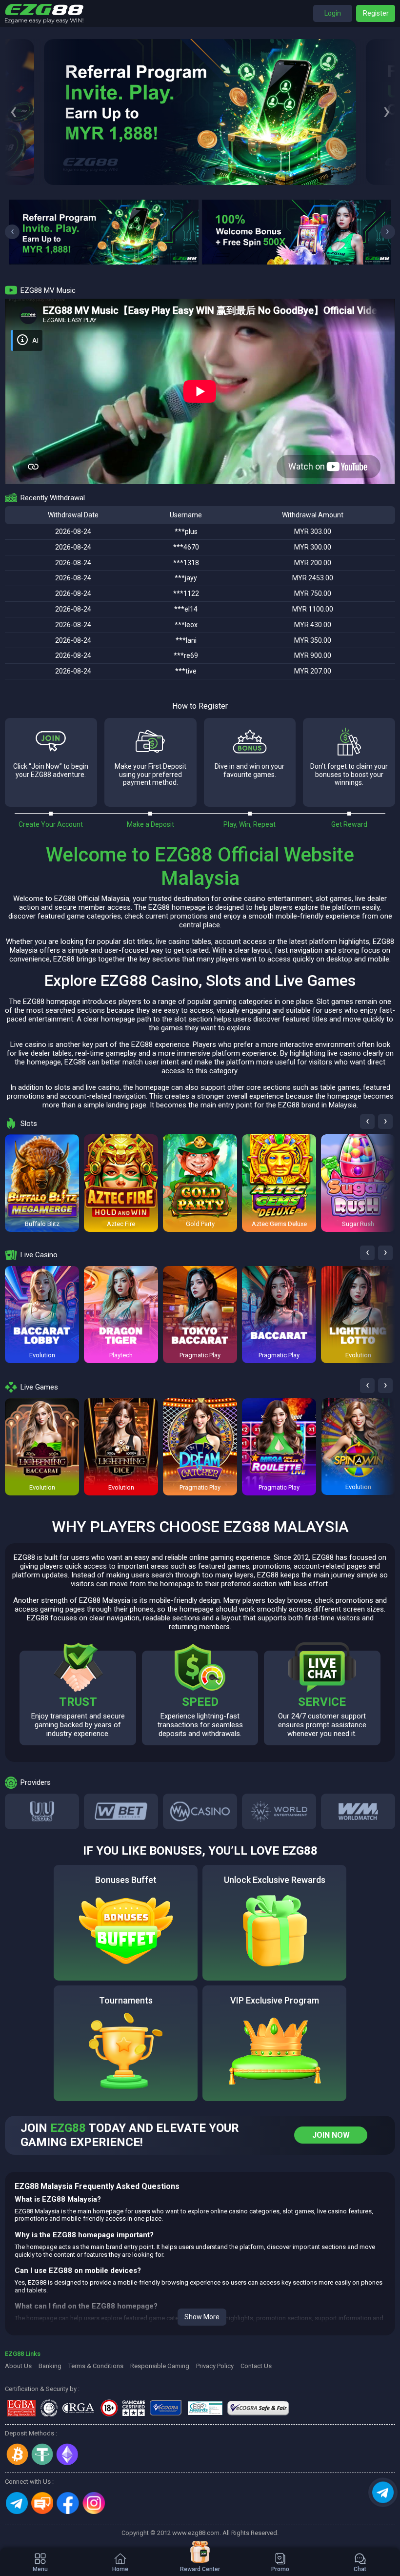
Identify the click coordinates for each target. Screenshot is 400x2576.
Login (333, 13)
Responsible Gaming (160, 2366)
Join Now (331, 2135)
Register (376, 13)
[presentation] (13, 112)
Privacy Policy (215, 2366)
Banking (50, 2366)
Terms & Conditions (96, 2366)
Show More (202, 2317)
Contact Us (256, 2366)
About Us (18, 2366)
